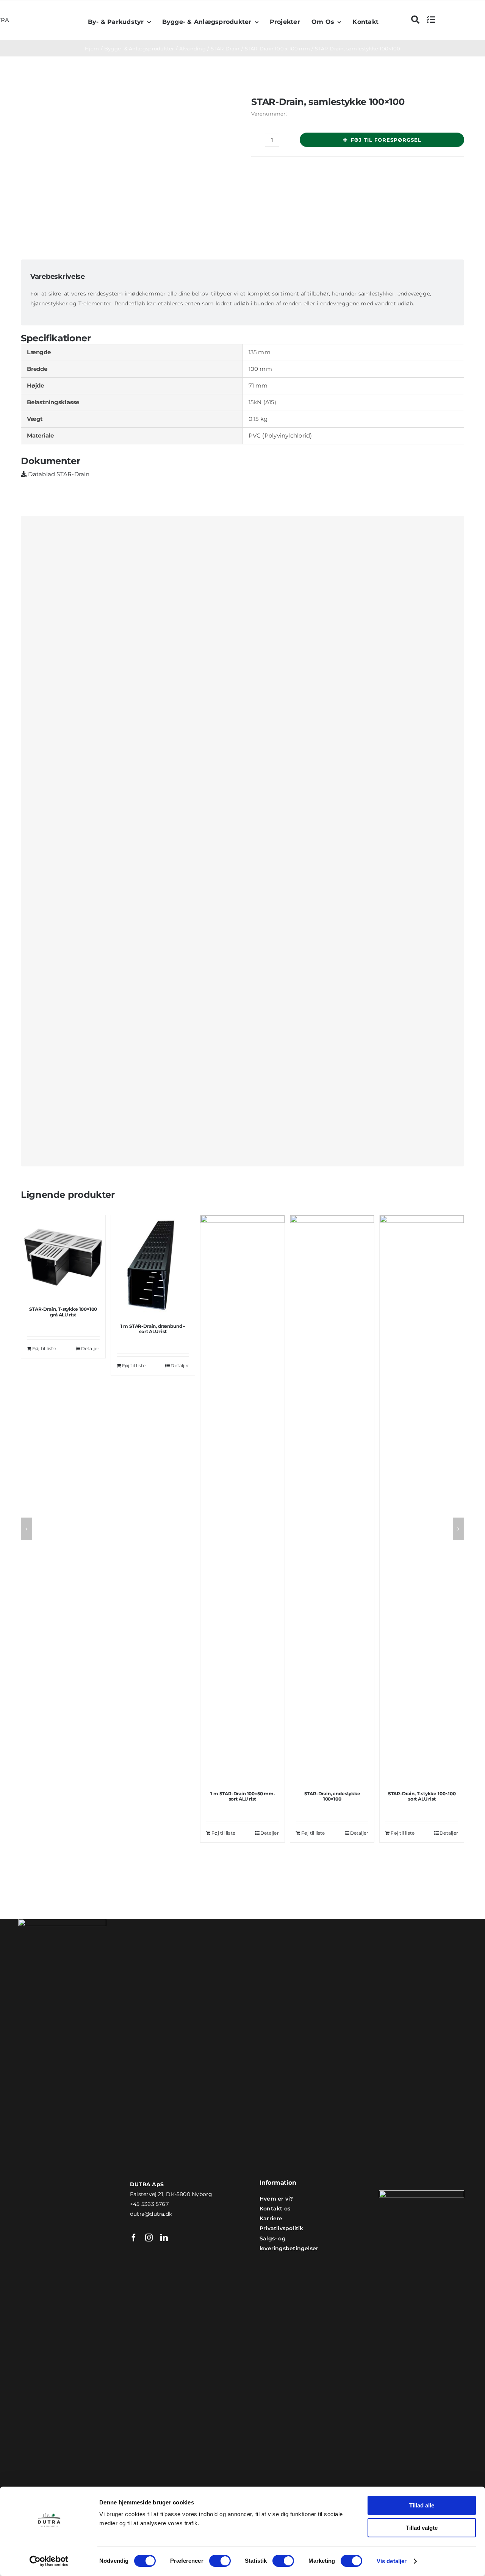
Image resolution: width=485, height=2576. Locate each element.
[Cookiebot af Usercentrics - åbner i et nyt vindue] (49, 2561)
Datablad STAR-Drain (58, 474)
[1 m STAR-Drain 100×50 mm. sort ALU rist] (242, 1499)
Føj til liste (44, 1348)
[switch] (220, 2561)
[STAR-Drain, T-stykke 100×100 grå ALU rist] (63, 1257)
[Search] (415, 20)
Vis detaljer (392, 2561)
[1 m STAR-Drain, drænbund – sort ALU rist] (153, 1266)
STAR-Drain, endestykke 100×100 (332, 1796)
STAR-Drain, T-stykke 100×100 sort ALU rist (422, 1796)
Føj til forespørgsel (386, 140)
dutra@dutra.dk (151, 2214)
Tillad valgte (422, 2528)
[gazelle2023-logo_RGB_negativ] (422, 2193)
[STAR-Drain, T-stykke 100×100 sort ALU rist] (422, 1499)
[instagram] (149, 2238)
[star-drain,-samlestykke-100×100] (125, 169)
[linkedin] (164, 2238)
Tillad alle (422, 2505)
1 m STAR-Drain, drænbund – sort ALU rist (153, 1329)
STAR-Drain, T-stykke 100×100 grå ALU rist (63, 1312)
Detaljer (90, 1348)
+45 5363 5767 (149, 2204)
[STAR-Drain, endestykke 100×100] (332, 1499)
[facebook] (134, 2238)
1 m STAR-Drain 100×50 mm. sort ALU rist (242, 1796)
